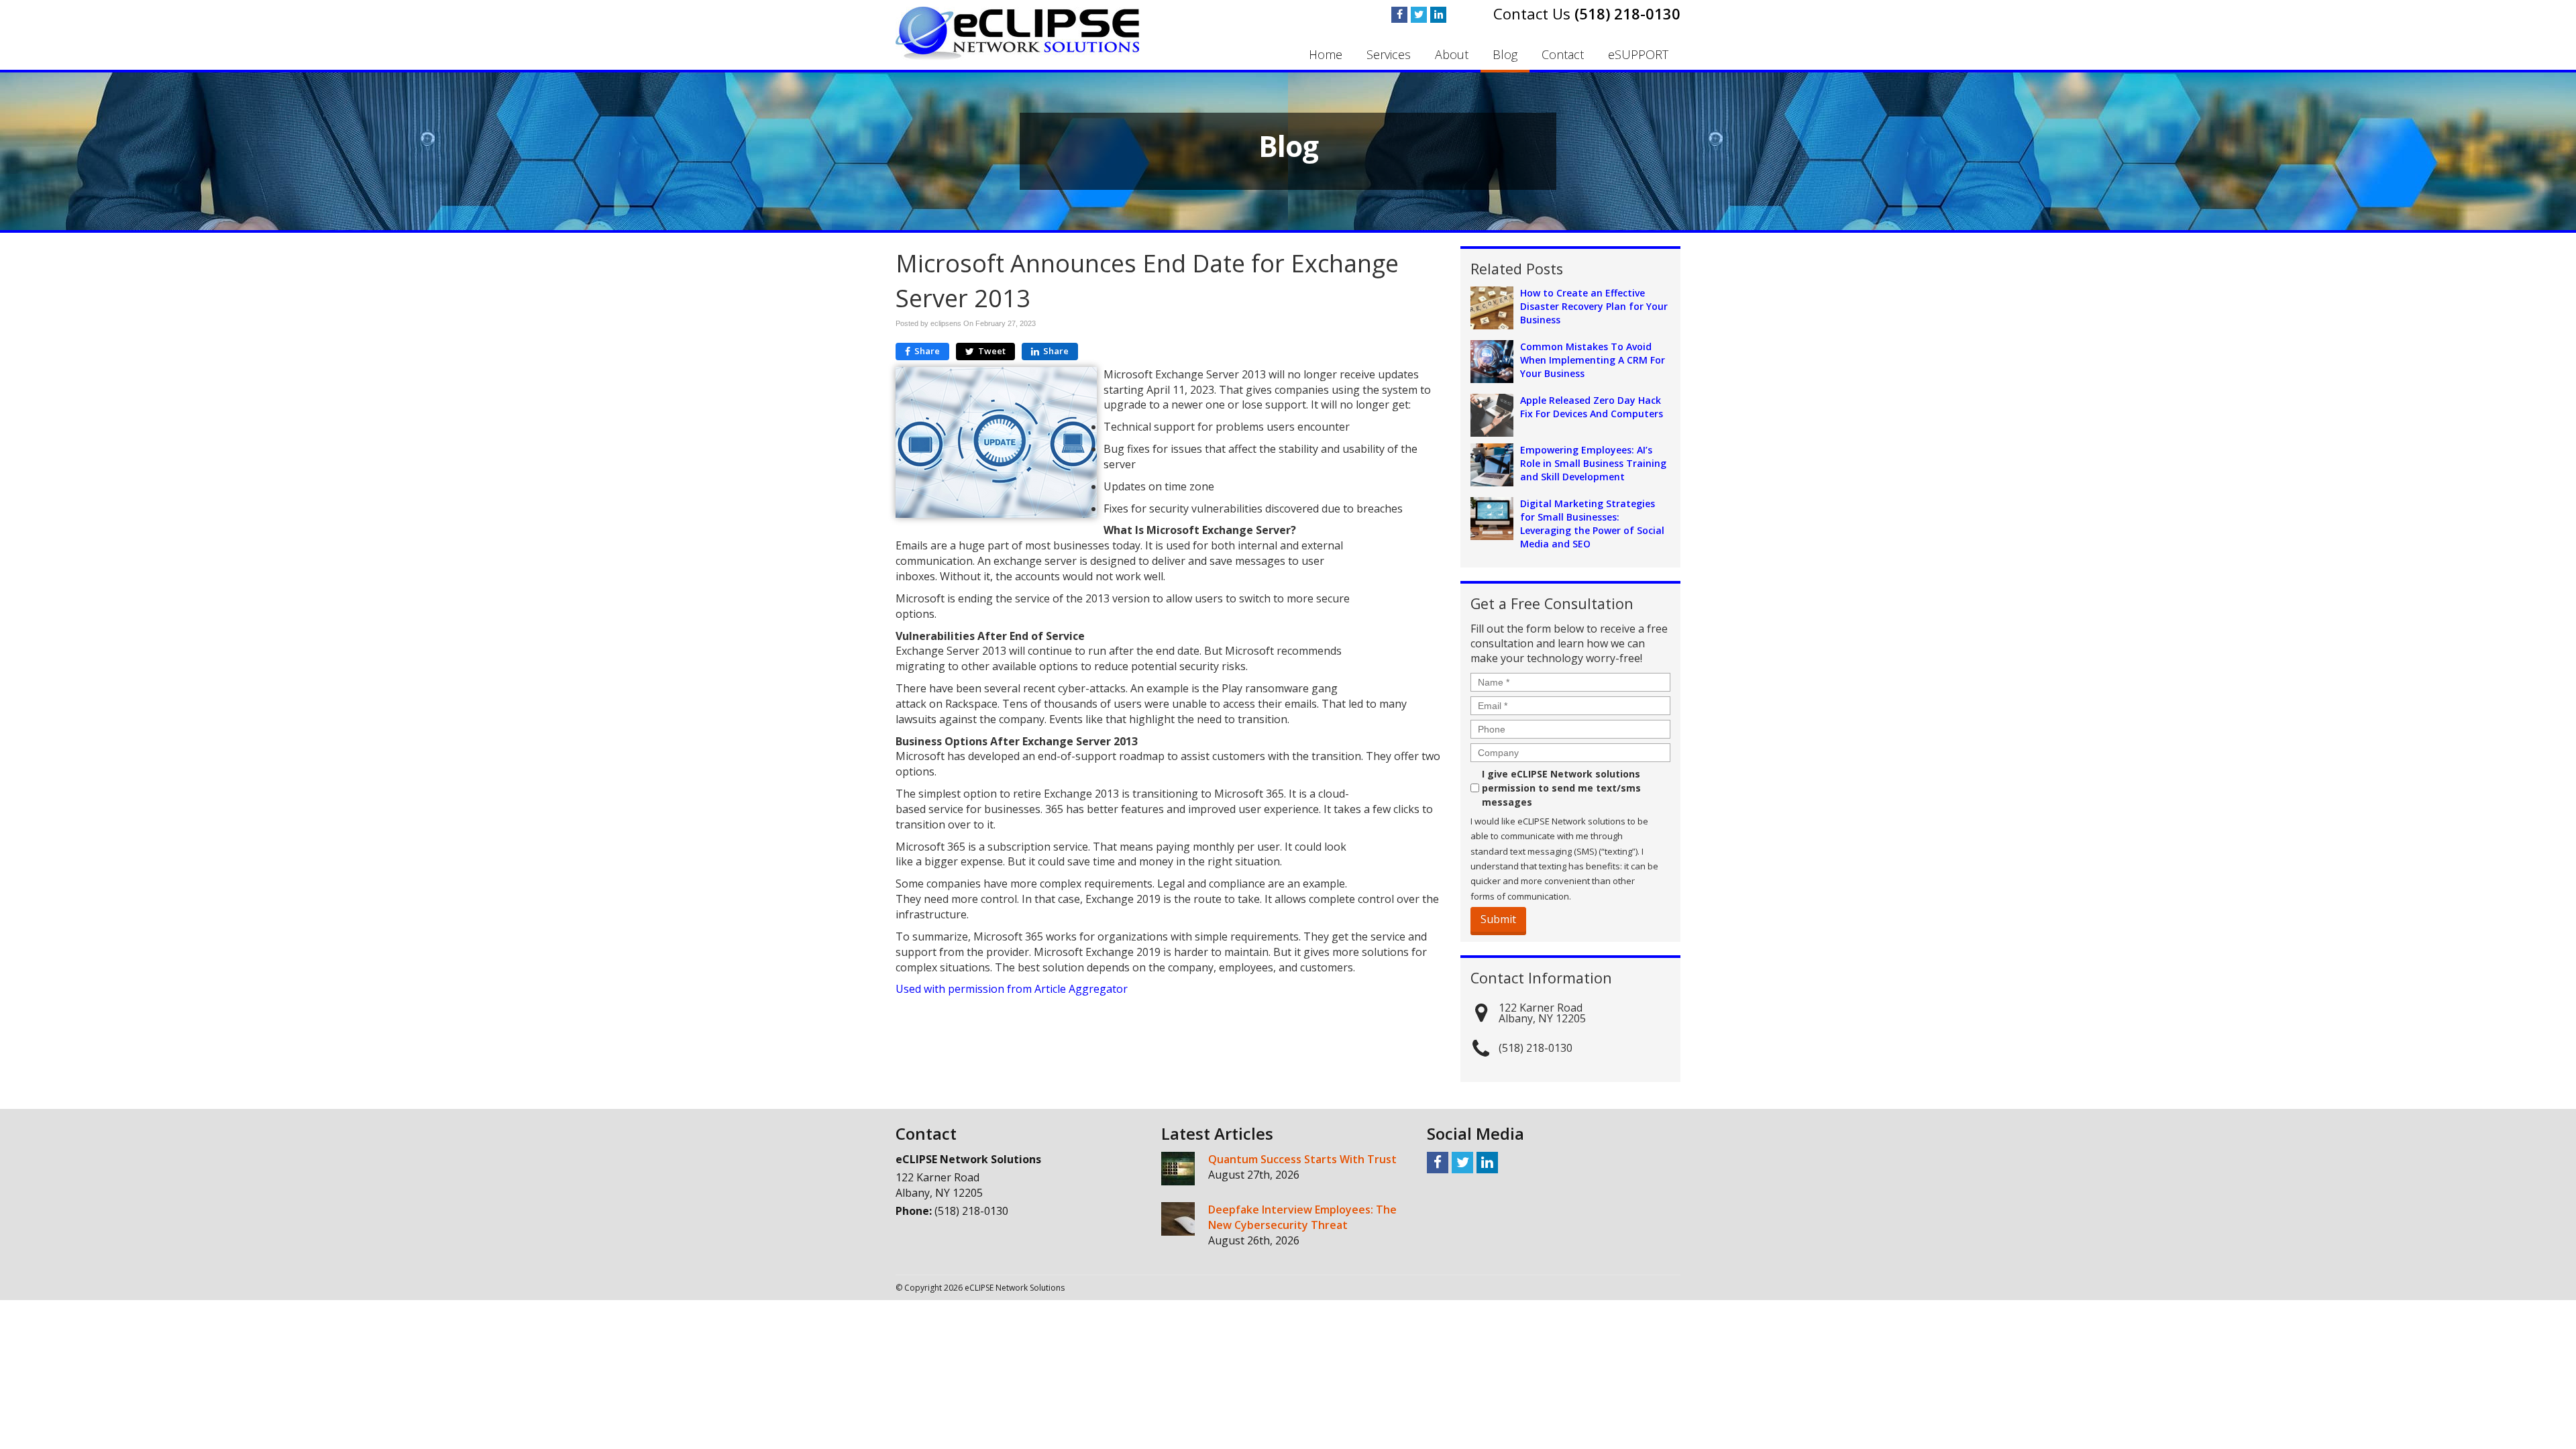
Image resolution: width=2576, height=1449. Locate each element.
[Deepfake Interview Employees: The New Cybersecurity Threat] (1178, 1219)
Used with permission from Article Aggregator (1012, 989)
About (1452, 54)
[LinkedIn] (1438, 15)
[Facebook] (1399, 15)
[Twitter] (1419, 15)
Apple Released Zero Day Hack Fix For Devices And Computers (1592, 407)
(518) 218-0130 (1627, 13)
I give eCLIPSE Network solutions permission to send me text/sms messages (1561, 788)
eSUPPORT (1638, 54)
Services (1389, 54)
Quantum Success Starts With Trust (1302, 1159)
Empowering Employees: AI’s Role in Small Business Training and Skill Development (1593, 463)
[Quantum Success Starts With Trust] (1178, 1169)
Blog (1505, 54)
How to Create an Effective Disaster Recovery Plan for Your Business (1594, 306)
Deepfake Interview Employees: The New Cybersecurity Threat (1302, 1217)
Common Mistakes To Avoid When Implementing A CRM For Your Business (1593, 360)
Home (1326, 54)
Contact (1563, 54)
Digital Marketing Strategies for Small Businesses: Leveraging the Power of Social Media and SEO (1592, 524)
